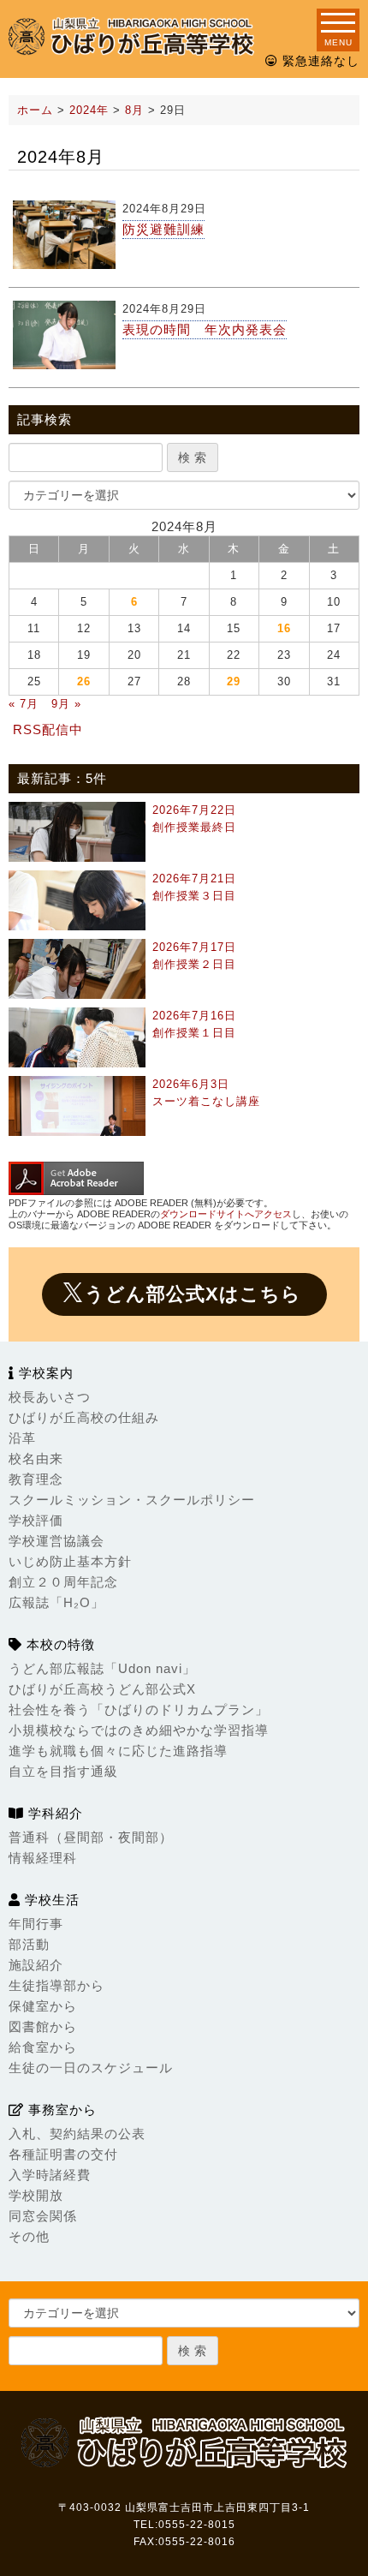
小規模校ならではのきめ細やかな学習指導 (139, 1730)
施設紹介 (36, 1965)
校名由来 (36, 1458)
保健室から (43, 2006)
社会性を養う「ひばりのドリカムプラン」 (139, 1709)
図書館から (43, 2026)
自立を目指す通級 (63, 1771)
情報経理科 (43, 1858)
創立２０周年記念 (63, 1582)
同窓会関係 (43, 2216)
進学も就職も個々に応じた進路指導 (118, 1751)
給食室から (43, 2047)
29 (234, 682)
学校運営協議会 (56, 1541)
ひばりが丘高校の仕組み (84, 1417)
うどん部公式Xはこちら (193, 1294)
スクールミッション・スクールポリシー (132, 1500)
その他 (29, 2236)
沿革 (22, 1438)
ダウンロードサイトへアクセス (226, 1214)
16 (284, 629)
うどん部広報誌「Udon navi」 (102, 1668)
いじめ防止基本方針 (70, 1561)
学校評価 (36, 1520)
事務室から (60, 2110)
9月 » (66, 704)
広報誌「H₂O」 (56, 1602)
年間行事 (36, 1924)
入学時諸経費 (50, 2175)
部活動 (29, 1944)
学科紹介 (53, 1813)
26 (84, 682)
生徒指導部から (56, 1985)
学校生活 (50, 1900)
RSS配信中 (48, 729)
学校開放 (36, 2195)
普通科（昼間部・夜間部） (91, 1837)
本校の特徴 (59, 1644)
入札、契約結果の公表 (77, 2134)
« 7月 (24, 704)
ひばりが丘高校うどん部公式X (102, 1689)
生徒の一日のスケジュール (91, 2068)
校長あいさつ (50, 1397)
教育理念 (36, 1479)
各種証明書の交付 (63, 2154)
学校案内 (44, 1373)
